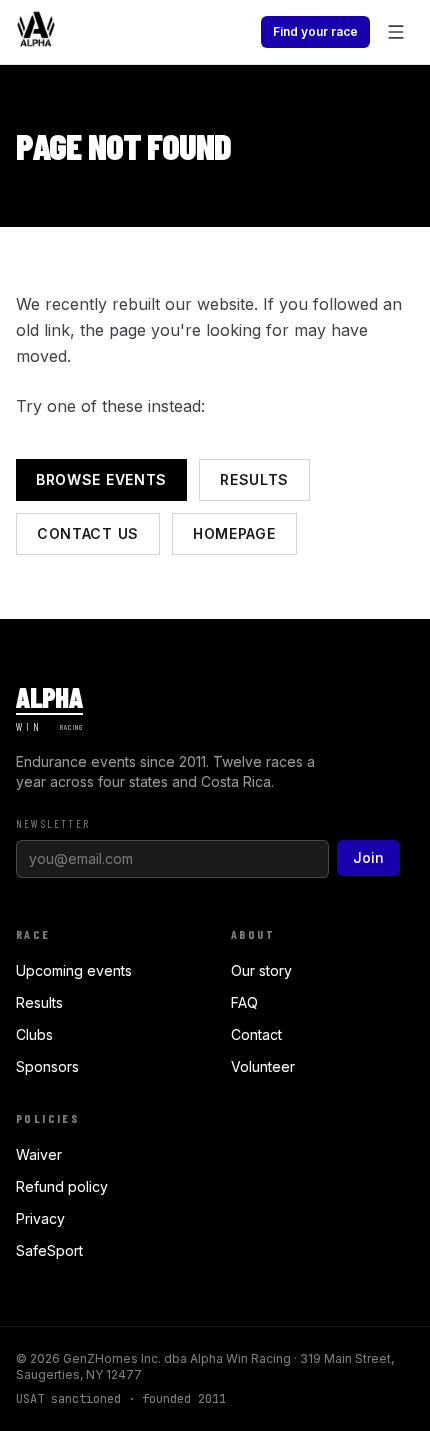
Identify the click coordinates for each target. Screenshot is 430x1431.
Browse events (101, 479)
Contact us (88, 533)
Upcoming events (74, 970)
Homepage (234, 533)
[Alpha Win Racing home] (36, 32)
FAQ (244, 1002)
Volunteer (263, 1066)
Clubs (34, 1034)
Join (368, 857)
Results (254, 479)
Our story (261, 970)
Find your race (315, 31)
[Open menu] (396, 32)
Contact (256, 1034)
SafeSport (49, 1250)
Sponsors (47, 1066)
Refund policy (62, 1186)
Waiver (39, 1154)
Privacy (40, 1218)
